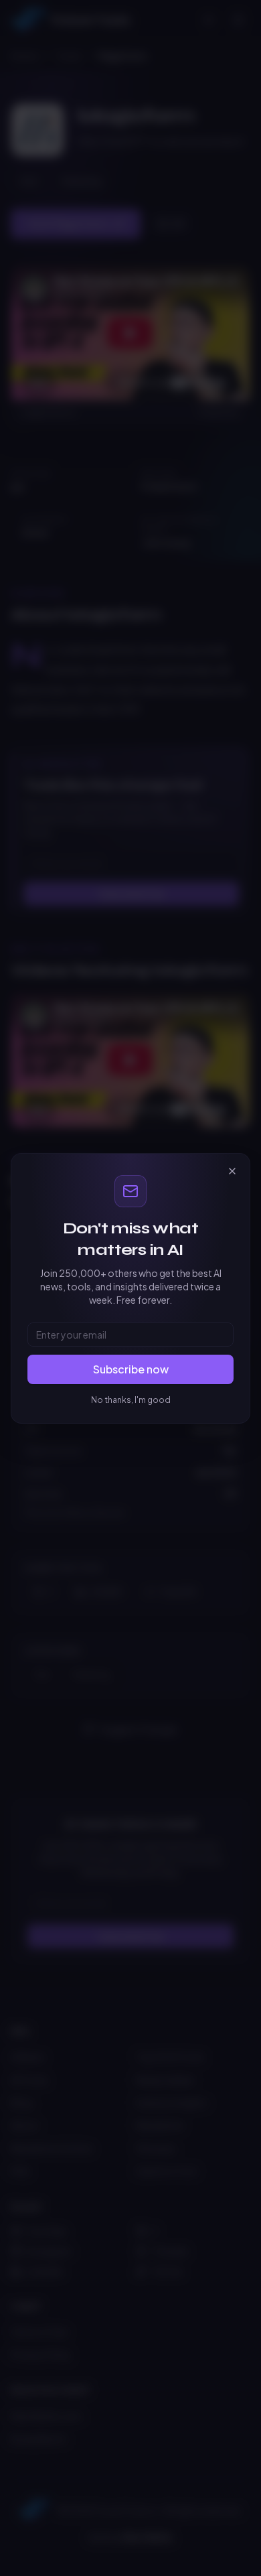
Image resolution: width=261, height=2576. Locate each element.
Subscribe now (131, 1369)
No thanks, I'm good (131, 1400)
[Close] (232, 1171)
